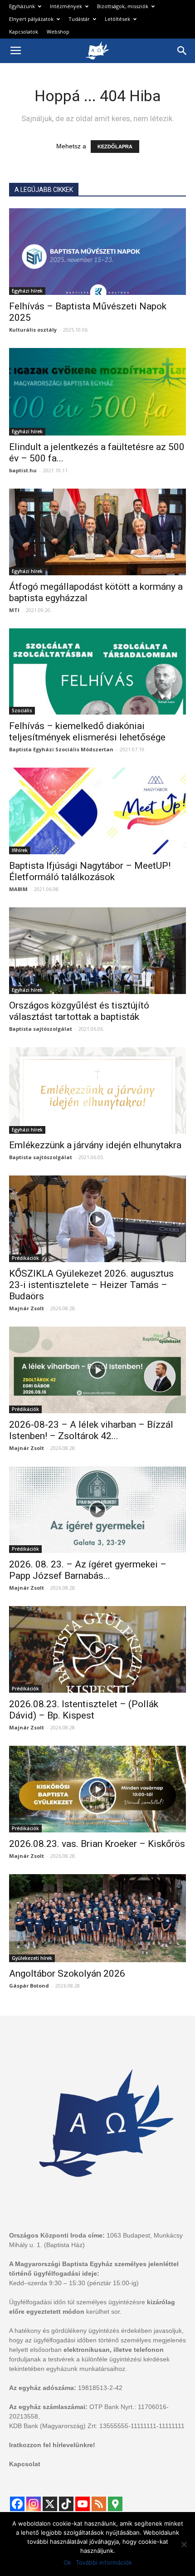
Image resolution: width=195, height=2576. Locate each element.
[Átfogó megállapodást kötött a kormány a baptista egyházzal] (97, 532)
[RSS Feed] (99, 2504)
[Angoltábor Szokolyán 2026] (97, 1918)
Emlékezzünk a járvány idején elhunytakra (95, 1145)
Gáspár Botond (29, 1986)
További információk (104, 2562)
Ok (67, 2562)
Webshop (58, 32)
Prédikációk (25, 1258)
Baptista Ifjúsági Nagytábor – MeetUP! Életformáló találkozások (90, 871)
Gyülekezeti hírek (32, 1958)
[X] (50, 2504)
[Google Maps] (115, 2504)
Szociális (22, 710)
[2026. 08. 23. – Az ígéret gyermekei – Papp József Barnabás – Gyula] (97, 1510)
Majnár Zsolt (27, 1308)
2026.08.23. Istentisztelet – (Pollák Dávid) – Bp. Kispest (84, 1710)
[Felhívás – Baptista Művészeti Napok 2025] (97, 252)
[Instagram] (34, 2504)
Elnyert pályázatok (31, 19)
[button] (182, 51)
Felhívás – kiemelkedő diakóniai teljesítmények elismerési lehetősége (87, 732)
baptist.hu (23, 470)
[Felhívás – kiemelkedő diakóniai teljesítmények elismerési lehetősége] (97, 672)
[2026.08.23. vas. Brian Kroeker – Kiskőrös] (97, 1789)
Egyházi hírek (27, 291)
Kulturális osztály (33, 330)
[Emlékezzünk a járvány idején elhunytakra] (97, 1090)
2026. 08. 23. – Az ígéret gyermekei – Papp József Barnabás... (88, 1570)
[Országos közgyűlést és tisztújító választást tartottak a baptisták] (97, 951)
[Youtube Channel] (83, 2504)
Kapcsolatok (24, 32)
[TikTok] (66, 2504)
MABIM (18, 889)
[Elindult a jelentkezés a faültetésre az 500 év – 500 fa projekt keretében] (97, 392)
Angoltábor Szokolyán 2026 (67, 1974)
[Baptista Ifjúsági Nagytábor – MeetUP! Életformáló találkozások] (97, 811)
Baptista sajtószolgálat (41, 1029)
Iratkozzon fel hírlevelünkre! (52, 2445)
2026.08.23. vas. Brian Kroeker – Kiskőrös (97, 1844)
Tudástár (79, 19)
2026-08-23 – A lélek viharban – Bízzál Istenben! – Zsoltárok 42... (91, 1430)
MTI (14, 610)
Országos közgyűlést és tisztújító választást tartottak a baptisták (79, 1011)
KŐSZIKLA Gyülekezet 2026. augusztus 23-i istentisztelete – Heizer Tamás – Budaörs (91, 1285)
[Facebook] (17, 2504)
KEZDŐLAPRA (115, 147)
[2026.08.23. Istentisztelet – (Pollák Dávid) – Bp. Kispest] (97, 1649)
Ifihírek (20, 850)
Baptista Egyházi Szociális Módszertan (61, 749)
